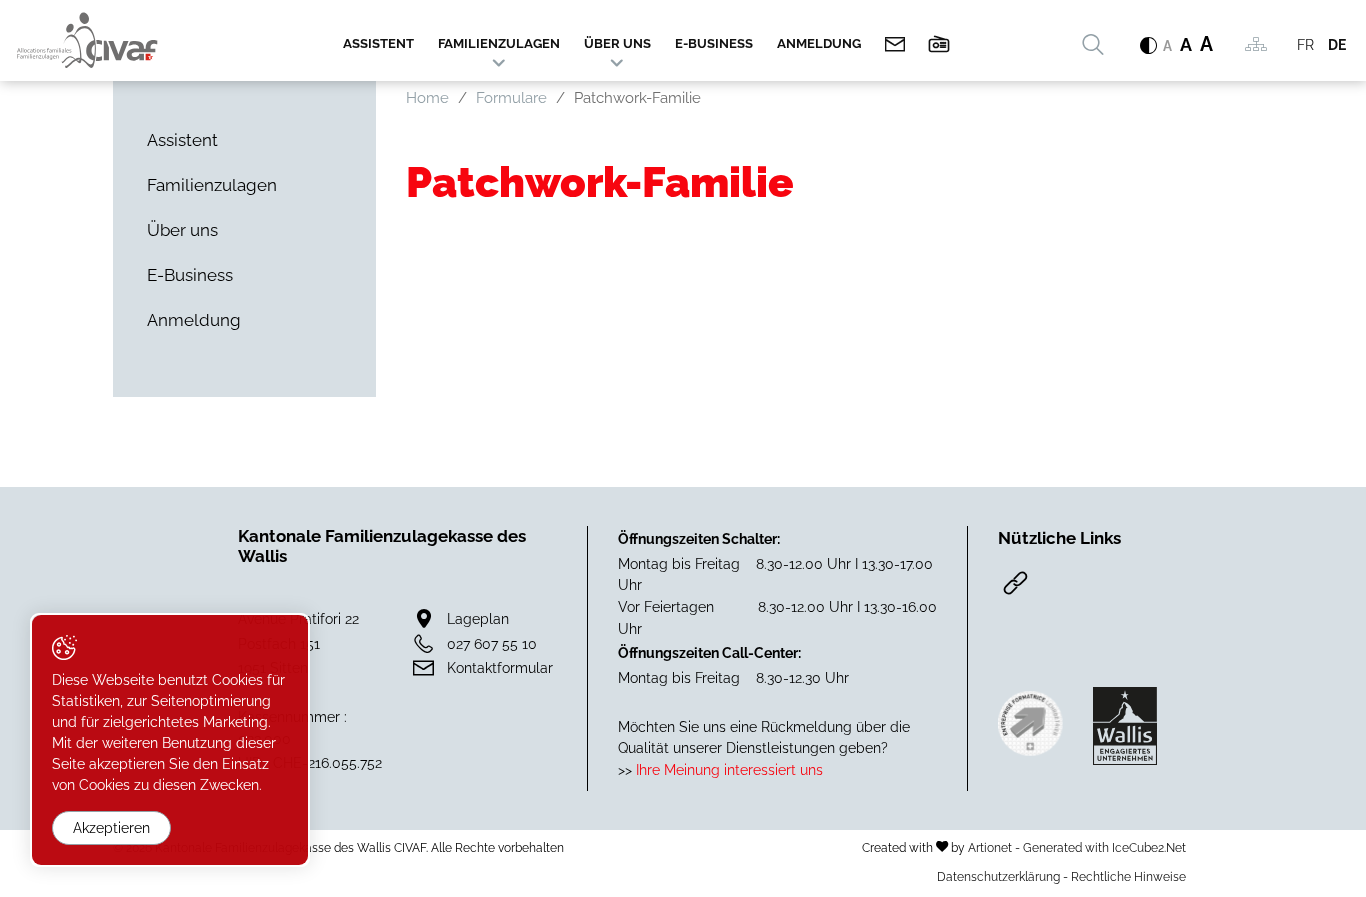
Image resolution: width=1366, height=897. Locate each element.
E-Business (714, 43)
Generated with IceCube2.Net (1104, 847)
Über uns (617, 43)
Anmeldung (819, 43)
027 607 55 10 (492, 643)
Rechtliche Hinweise (1128, 876)
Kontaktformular (500, 667)
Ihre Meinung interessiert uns (727, 769)
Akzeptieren (111, 828)
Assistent (378, 43)
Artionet (990, 847)
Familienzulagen (499, 43)
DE (1337, 45)
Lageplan (478, 618)
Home (427, 98)
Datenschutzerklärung (998, 876)
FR (1305, 45)
